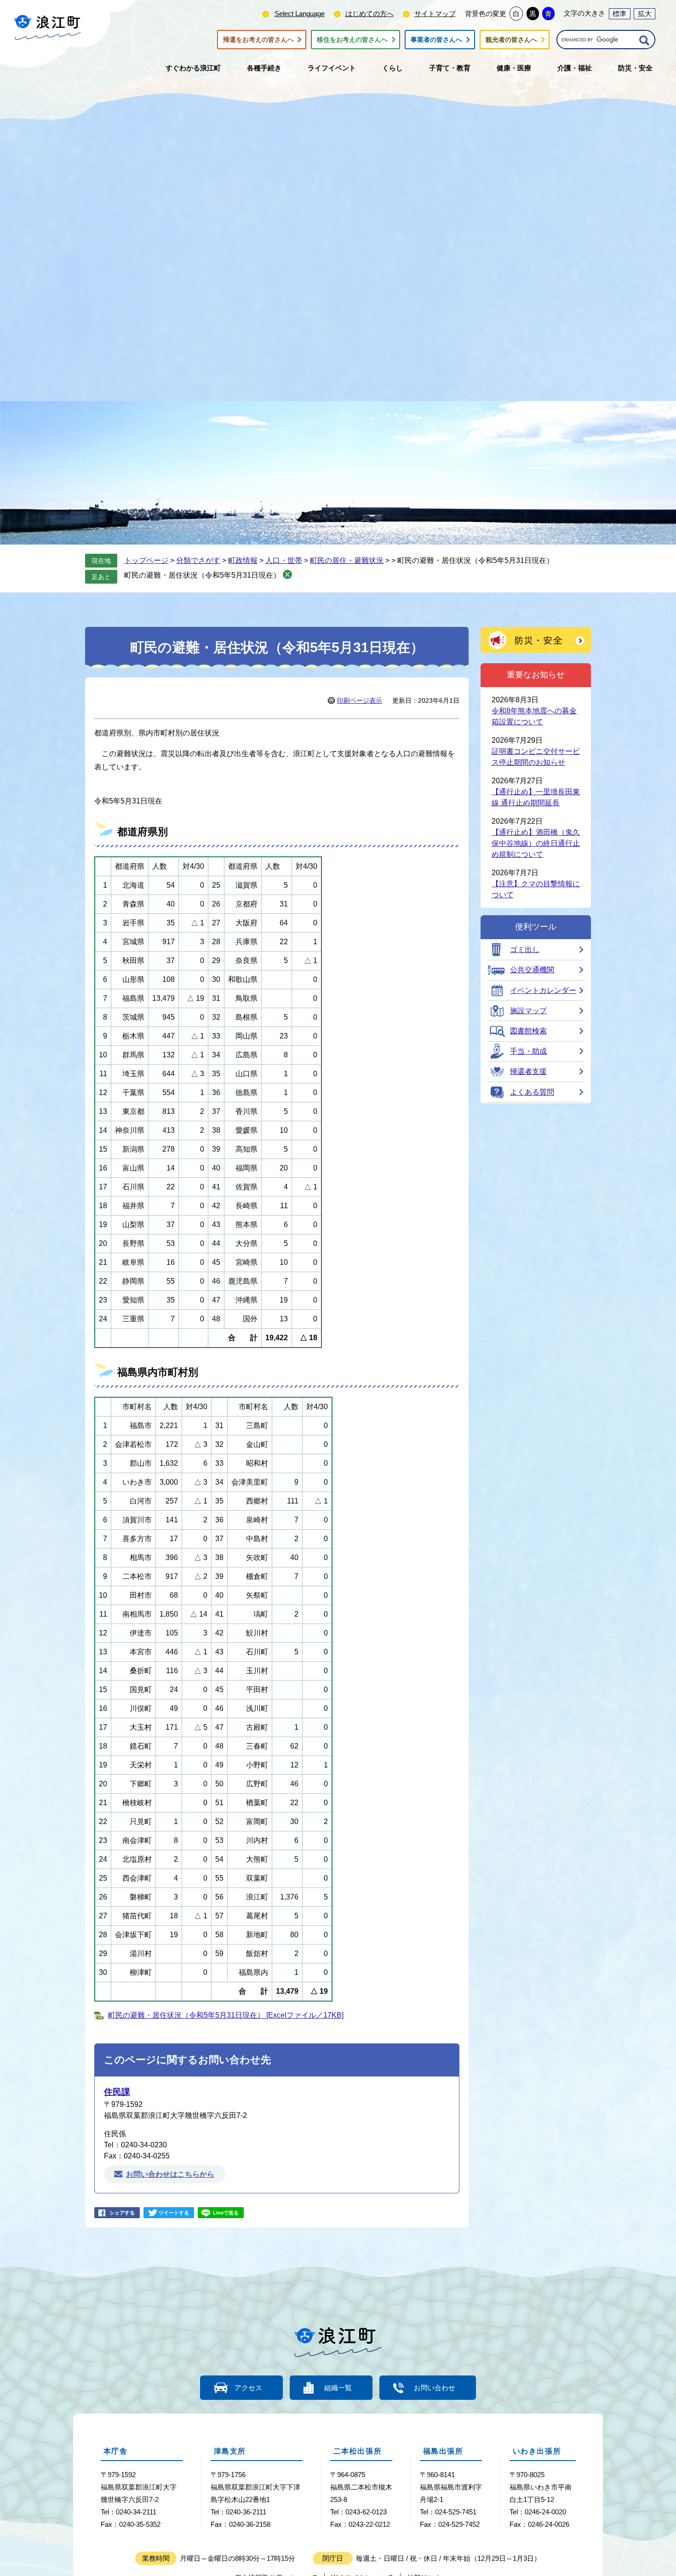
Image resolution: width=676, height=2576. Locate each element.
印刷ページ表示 (360, 700)
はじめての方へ (370, 14)
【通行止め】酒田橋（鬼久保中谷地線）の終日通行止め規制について (536, 843)
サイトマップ (435, 14)
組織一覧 (338, 2388)
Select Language (300, 14)
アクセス (248, 2388)
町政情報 (243, 560)
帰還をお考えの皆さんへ (258, 40)
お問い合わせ (435, 2388)
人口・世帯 (284, 560)
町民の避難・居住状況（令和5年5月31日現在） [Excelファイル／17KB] (226, 2015)
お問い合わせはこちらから (170, 2174)
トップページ (146, 560)
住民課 (117, 2092)
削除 (287, 574)
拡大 (645, 14)
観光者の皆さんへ (511, 40)
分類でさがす (198, 560)
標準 (619, 14)
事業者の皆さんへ (436, 40)
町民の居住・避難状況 (347, 560)
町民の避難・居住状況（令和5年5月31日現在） (202, 575)
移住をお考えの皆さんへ (352, 40)
